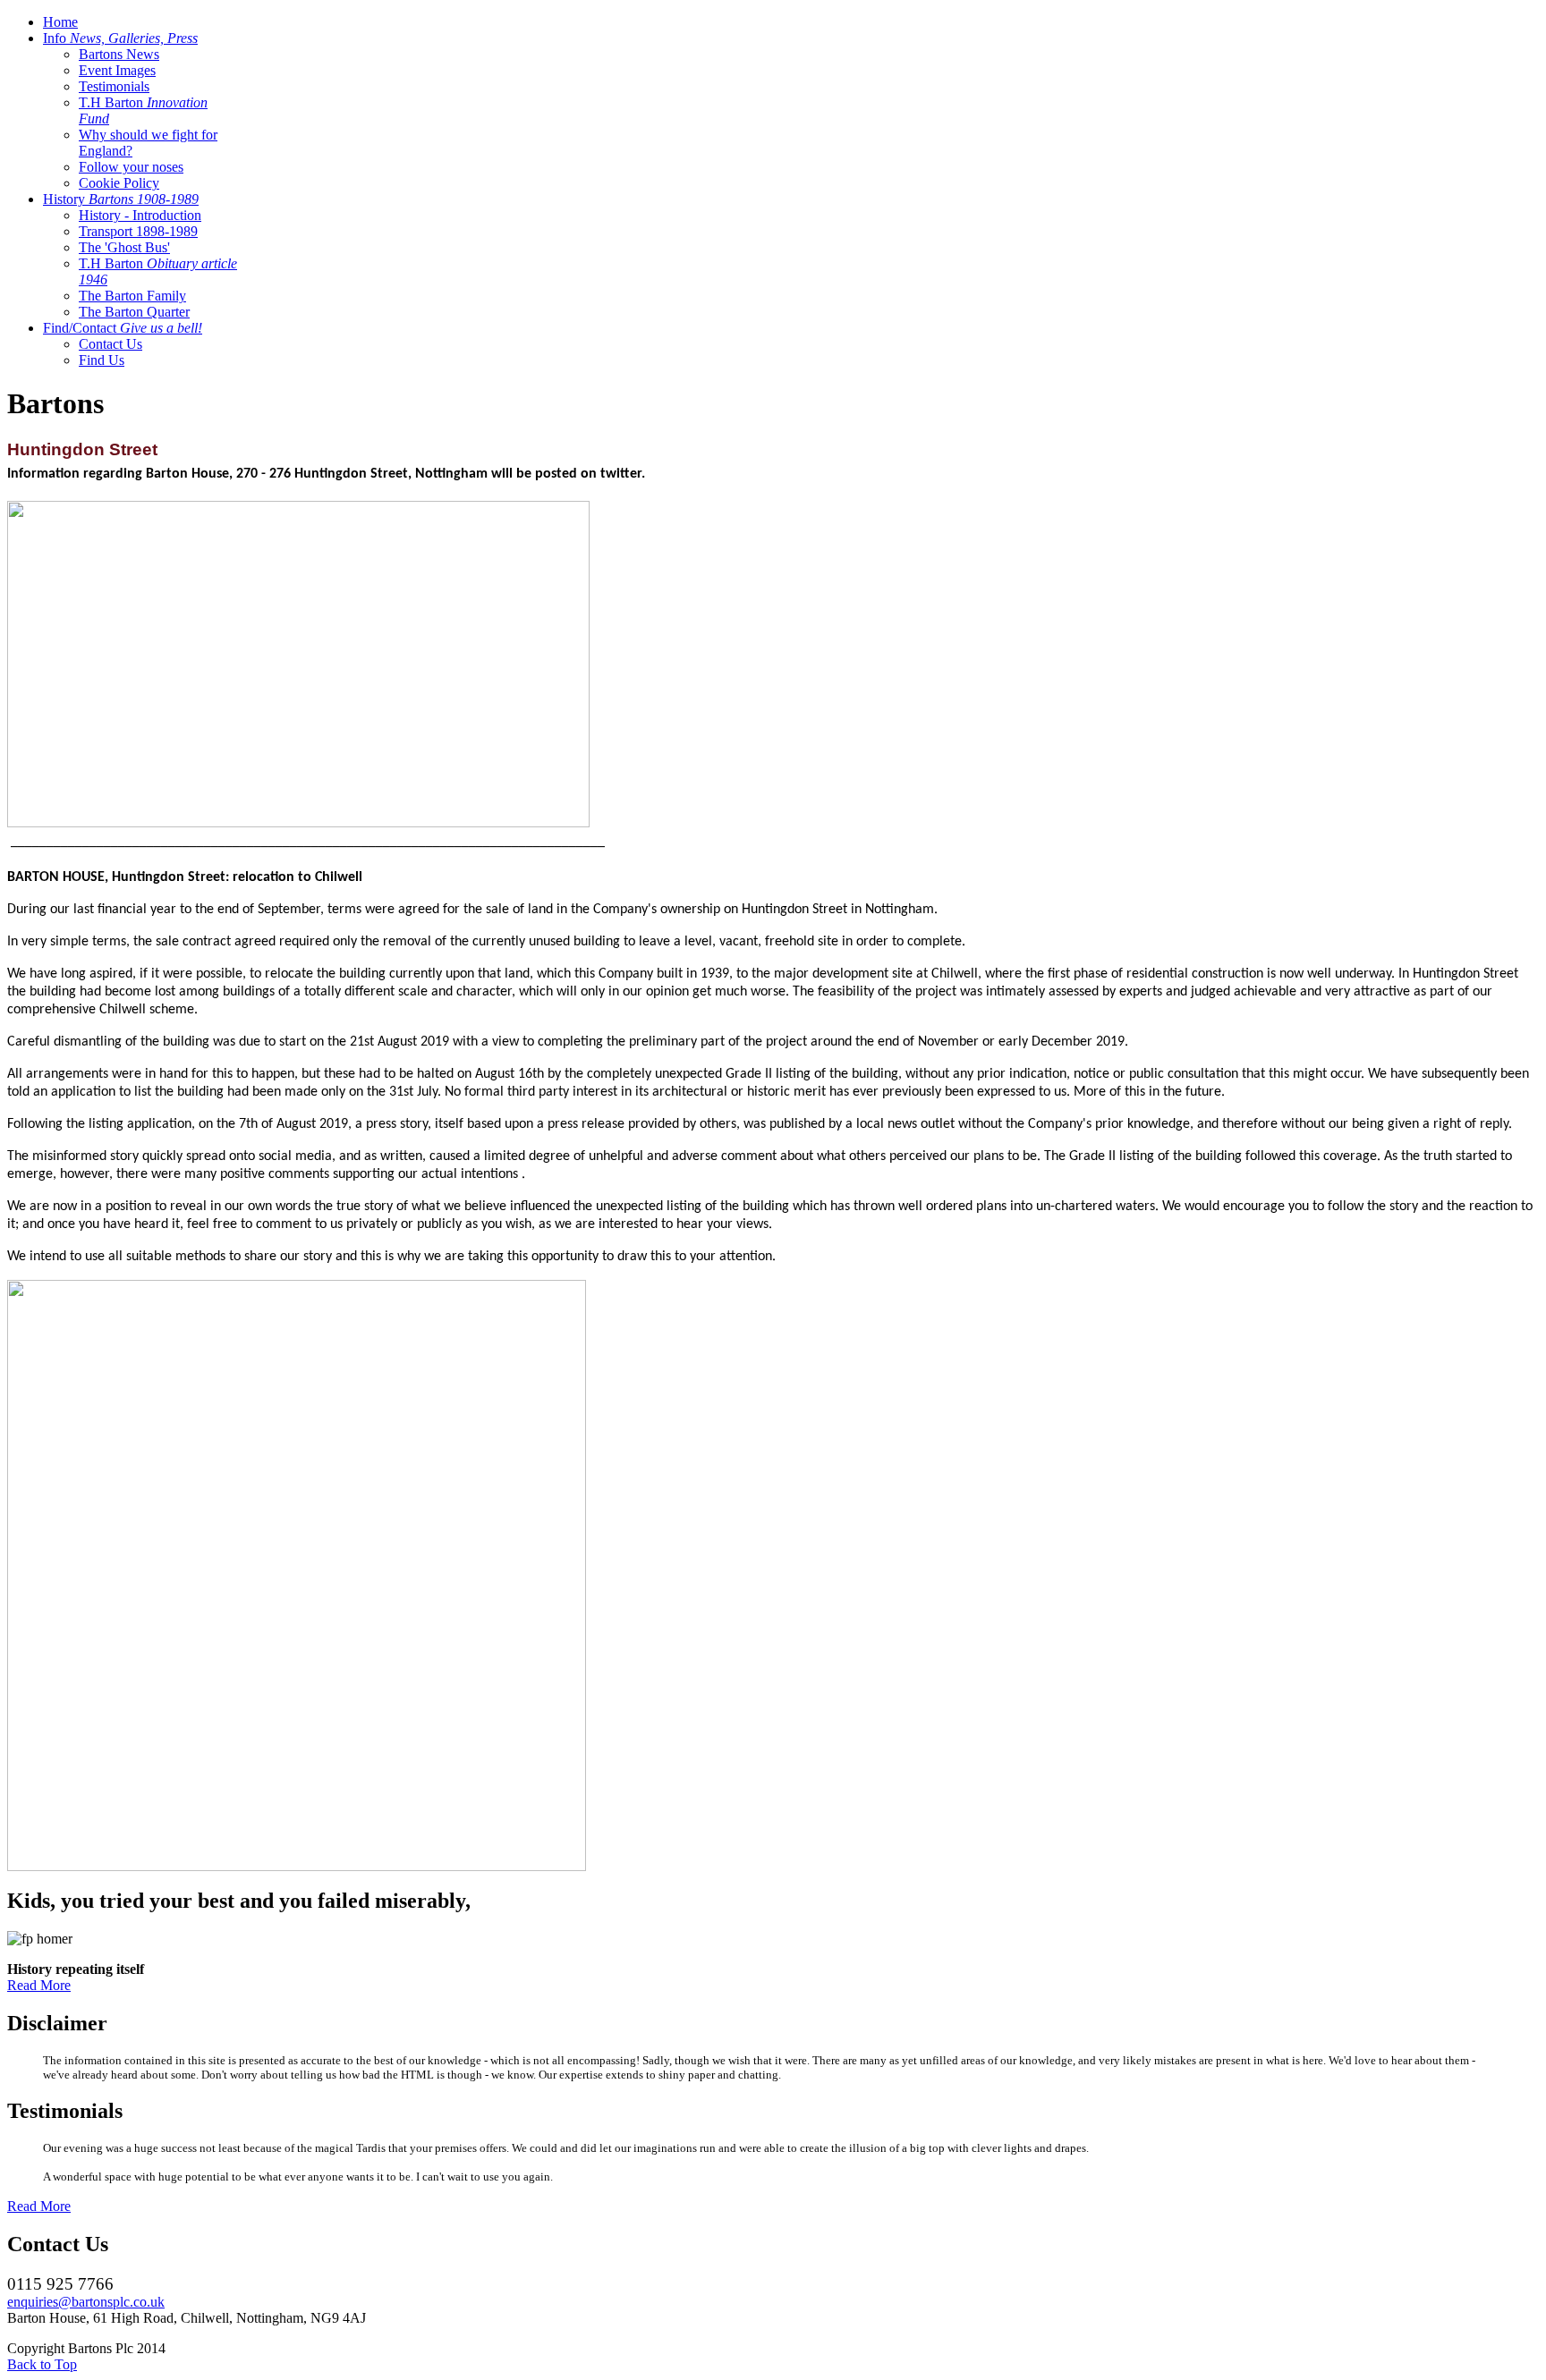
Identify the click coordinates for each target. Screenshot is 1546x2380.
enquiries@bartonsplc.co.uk (86, 2302)
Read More (39, 1985)
